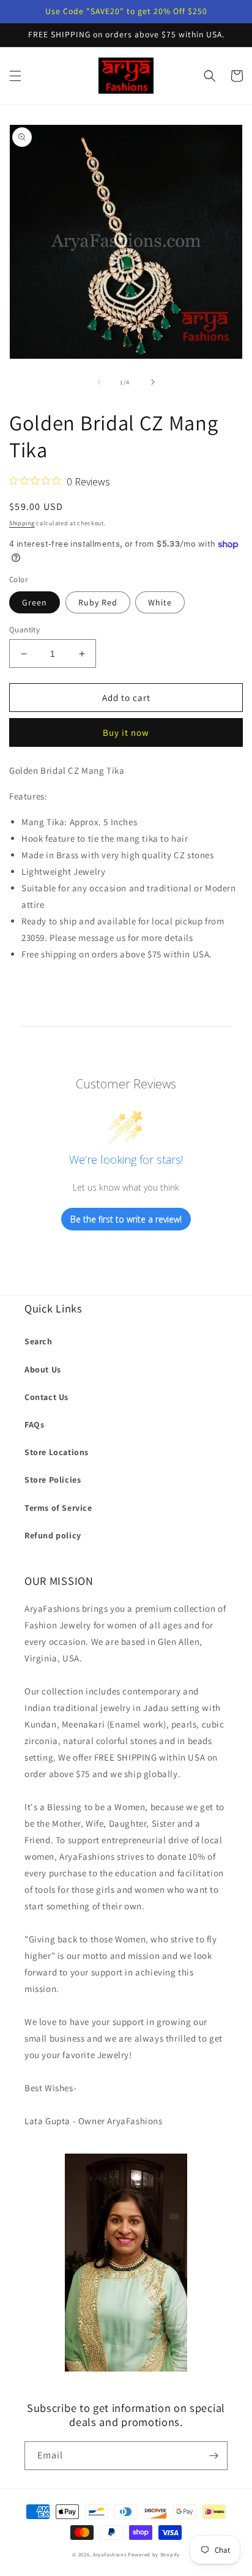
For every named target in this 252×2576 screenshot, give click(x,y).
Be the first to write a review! (126, 1219)
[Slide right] (153, 382)
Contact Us (46, 1397)
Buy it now (126, 732)
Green (35, 602)
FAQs (34, 1425)
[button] (15, 76)
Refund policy (53, 1535)
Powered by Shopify (154, 2554)
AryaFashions (109, 2554)
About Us (43, 1369)
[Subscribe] (213, 2456)
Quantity (24, 630)
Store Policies (53, 1480)
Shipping (22, 523)
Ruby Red (98, 602)
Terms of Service (58, 1508)
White (160, 602)
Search (39, 1341)
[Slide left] (99, 382)
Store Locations (57, 1452)
